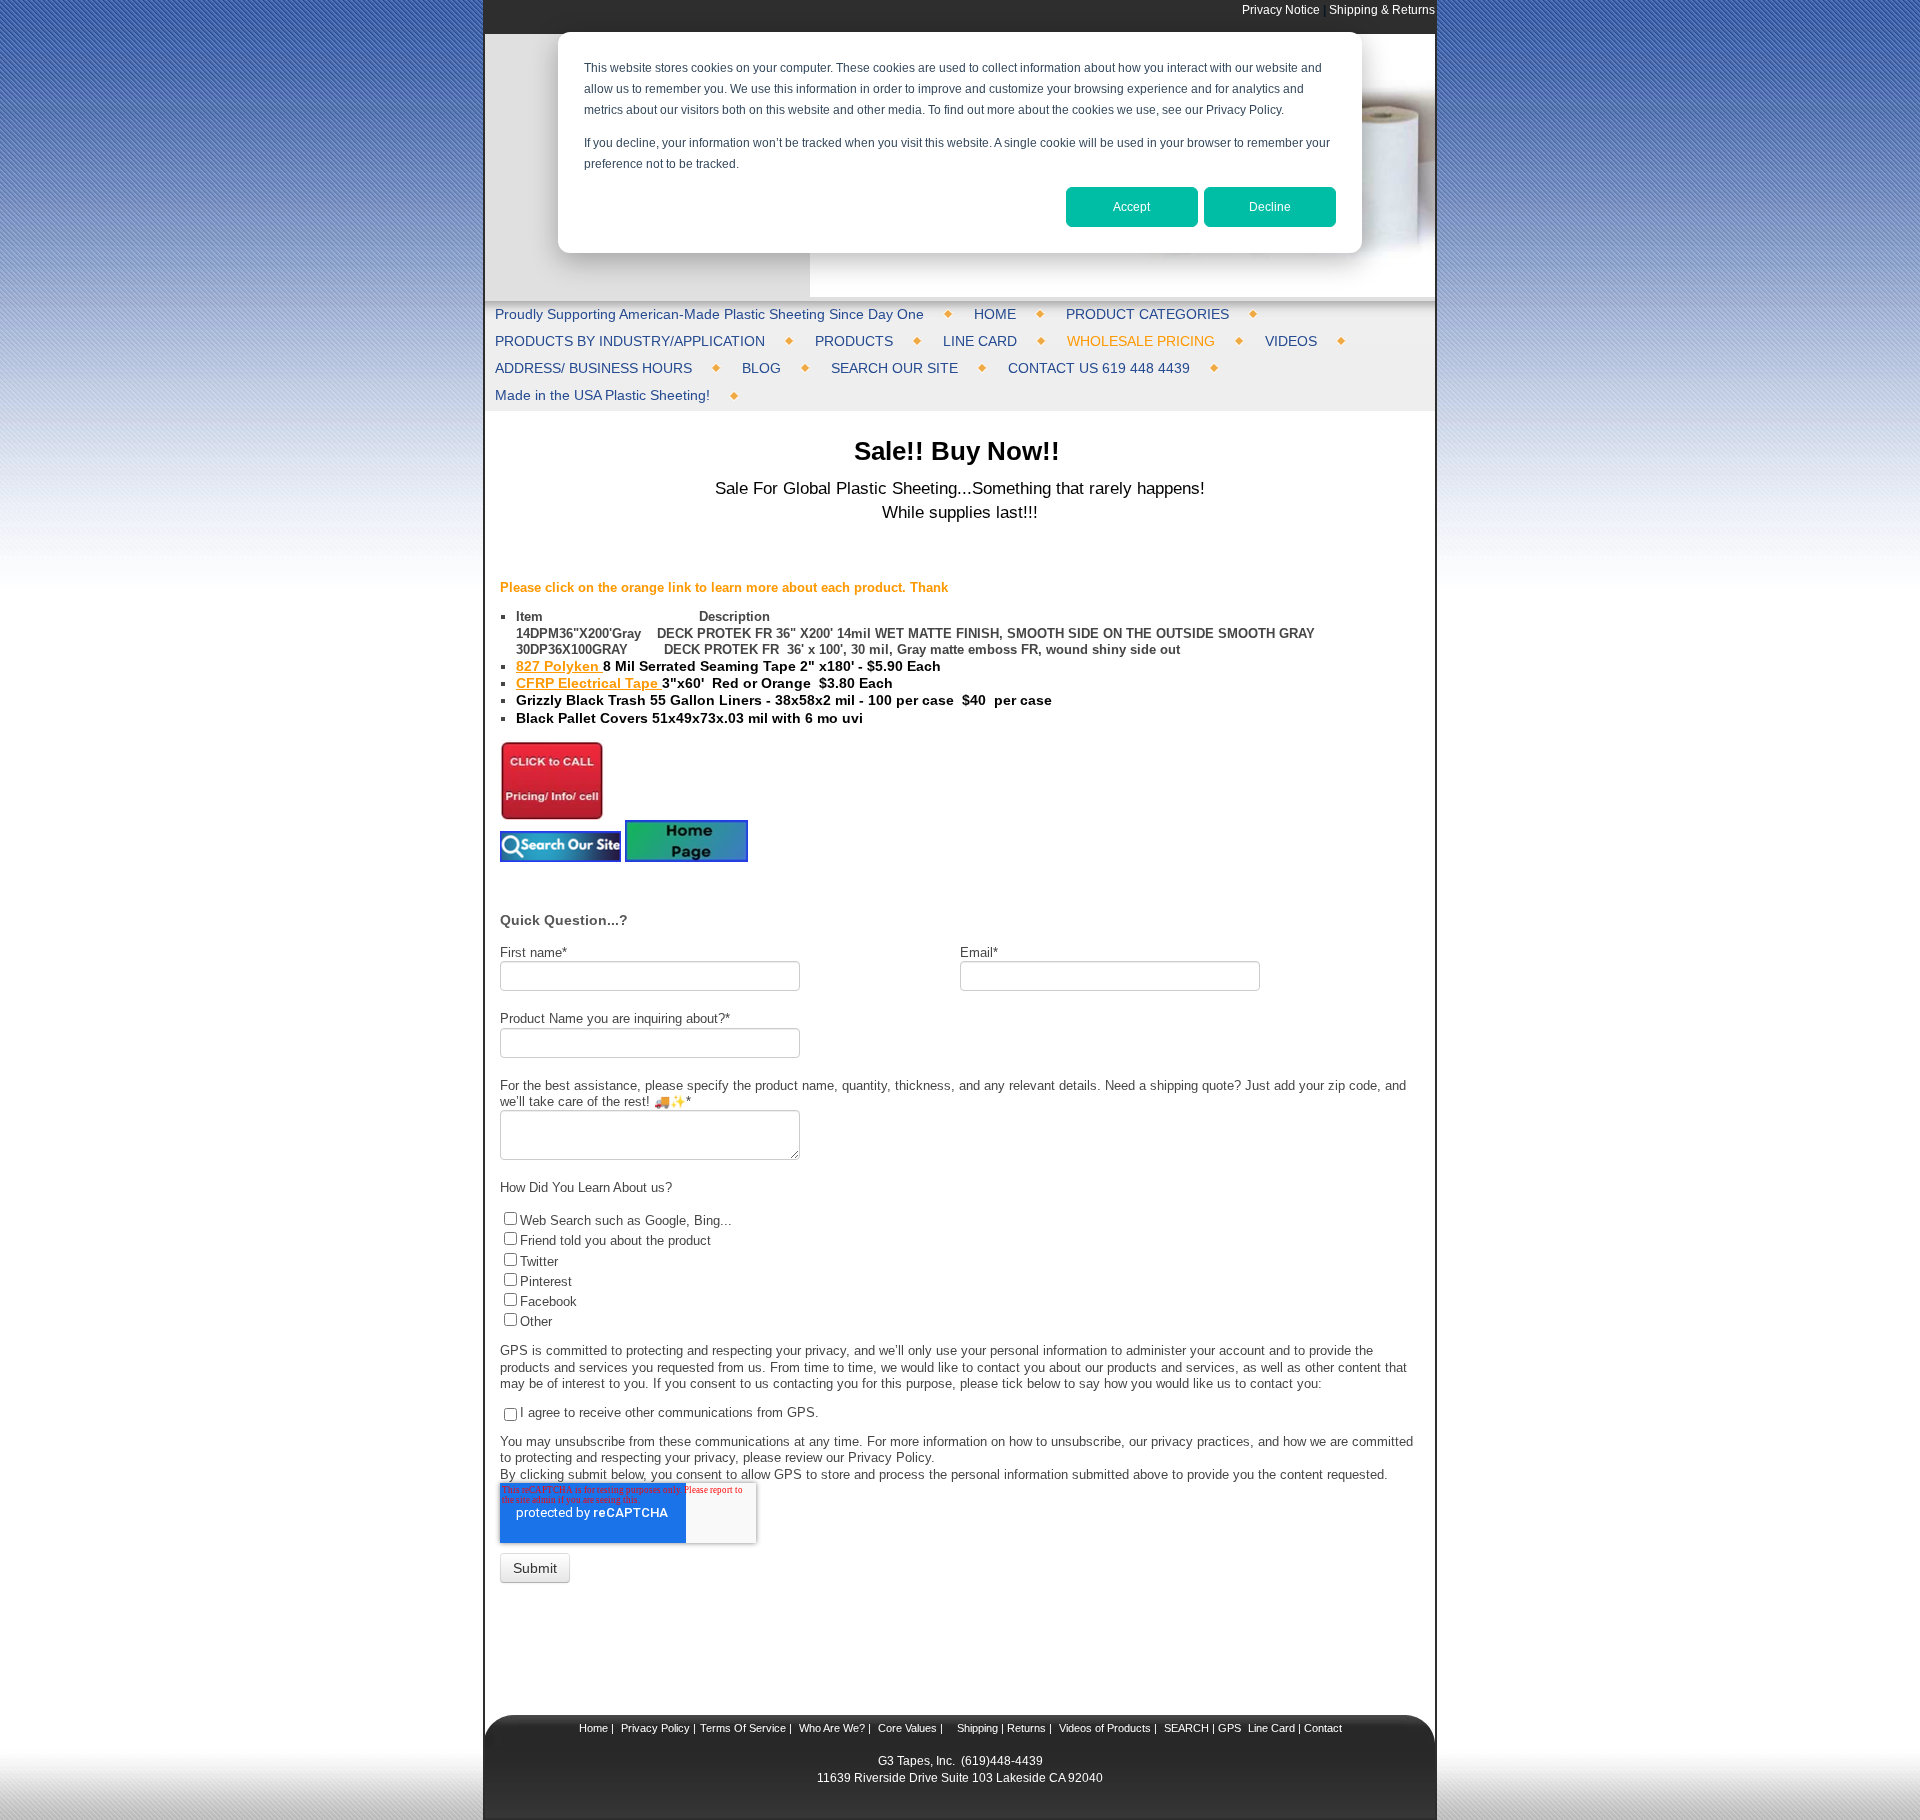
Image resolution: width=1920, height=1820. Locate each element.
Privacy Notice (1281, 9)
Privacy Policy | (657, 1728)
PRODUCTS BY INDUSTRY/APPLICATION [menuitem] (630, 341)
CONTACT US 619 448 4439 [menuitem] (1099, 368)
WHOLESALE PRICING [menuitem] (1141, 341)
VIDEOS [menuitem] (1291, 341)
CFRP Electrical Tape (589, 683)
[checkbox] (955, 1269)
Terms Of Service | (746, 1728)
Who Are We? (830, 1728)
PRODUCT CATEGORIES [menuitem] (1147, 314)
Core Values (906, 1728)
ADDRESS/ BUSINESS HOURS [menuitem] (593, 368)
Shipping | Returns (1000, 1728)
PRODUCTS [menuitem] (854, 341)
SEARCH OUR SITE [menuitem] (894, 368)
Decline (1270, 207)
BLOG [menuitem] (761, 368)
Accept (1131, 207)
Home (593, 1728)
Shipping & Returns (1382, 9)
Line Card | (1273, 1728)
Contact (1321, 1728)
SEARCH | (1189, 1728)
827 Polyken (559, 666)
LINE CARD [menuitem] (980, 341)
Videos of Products (1105, 1728)
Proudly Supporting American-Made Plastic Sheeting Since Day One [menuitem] (709, 314)
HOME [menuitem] (995, 314)
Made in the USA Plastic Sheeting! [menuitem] (602, 395)
